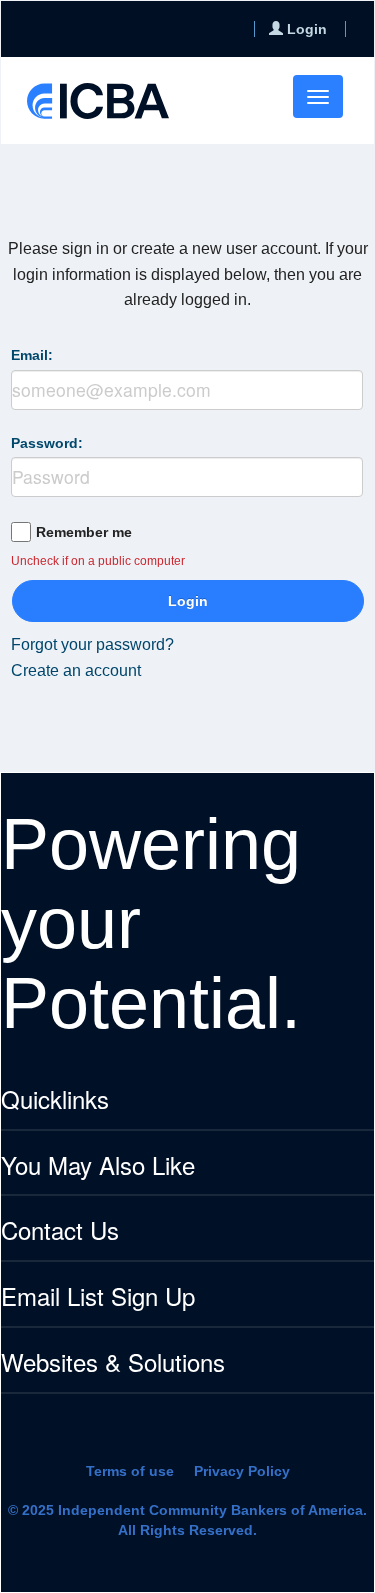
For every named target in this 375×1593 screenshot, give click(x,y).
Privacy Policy (242, 1471)
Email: (32, 355)
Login (188, 601)
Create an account (76, 670)
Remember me (84, 532)
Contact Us (60, 1231)
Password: (47, 443)
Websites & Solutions (113, 1363)
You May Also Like (98, 1166)
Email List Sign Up (98, 1297)
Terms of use (130, 1471)
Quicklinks (55, 1100)
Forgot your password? (92, 644)
